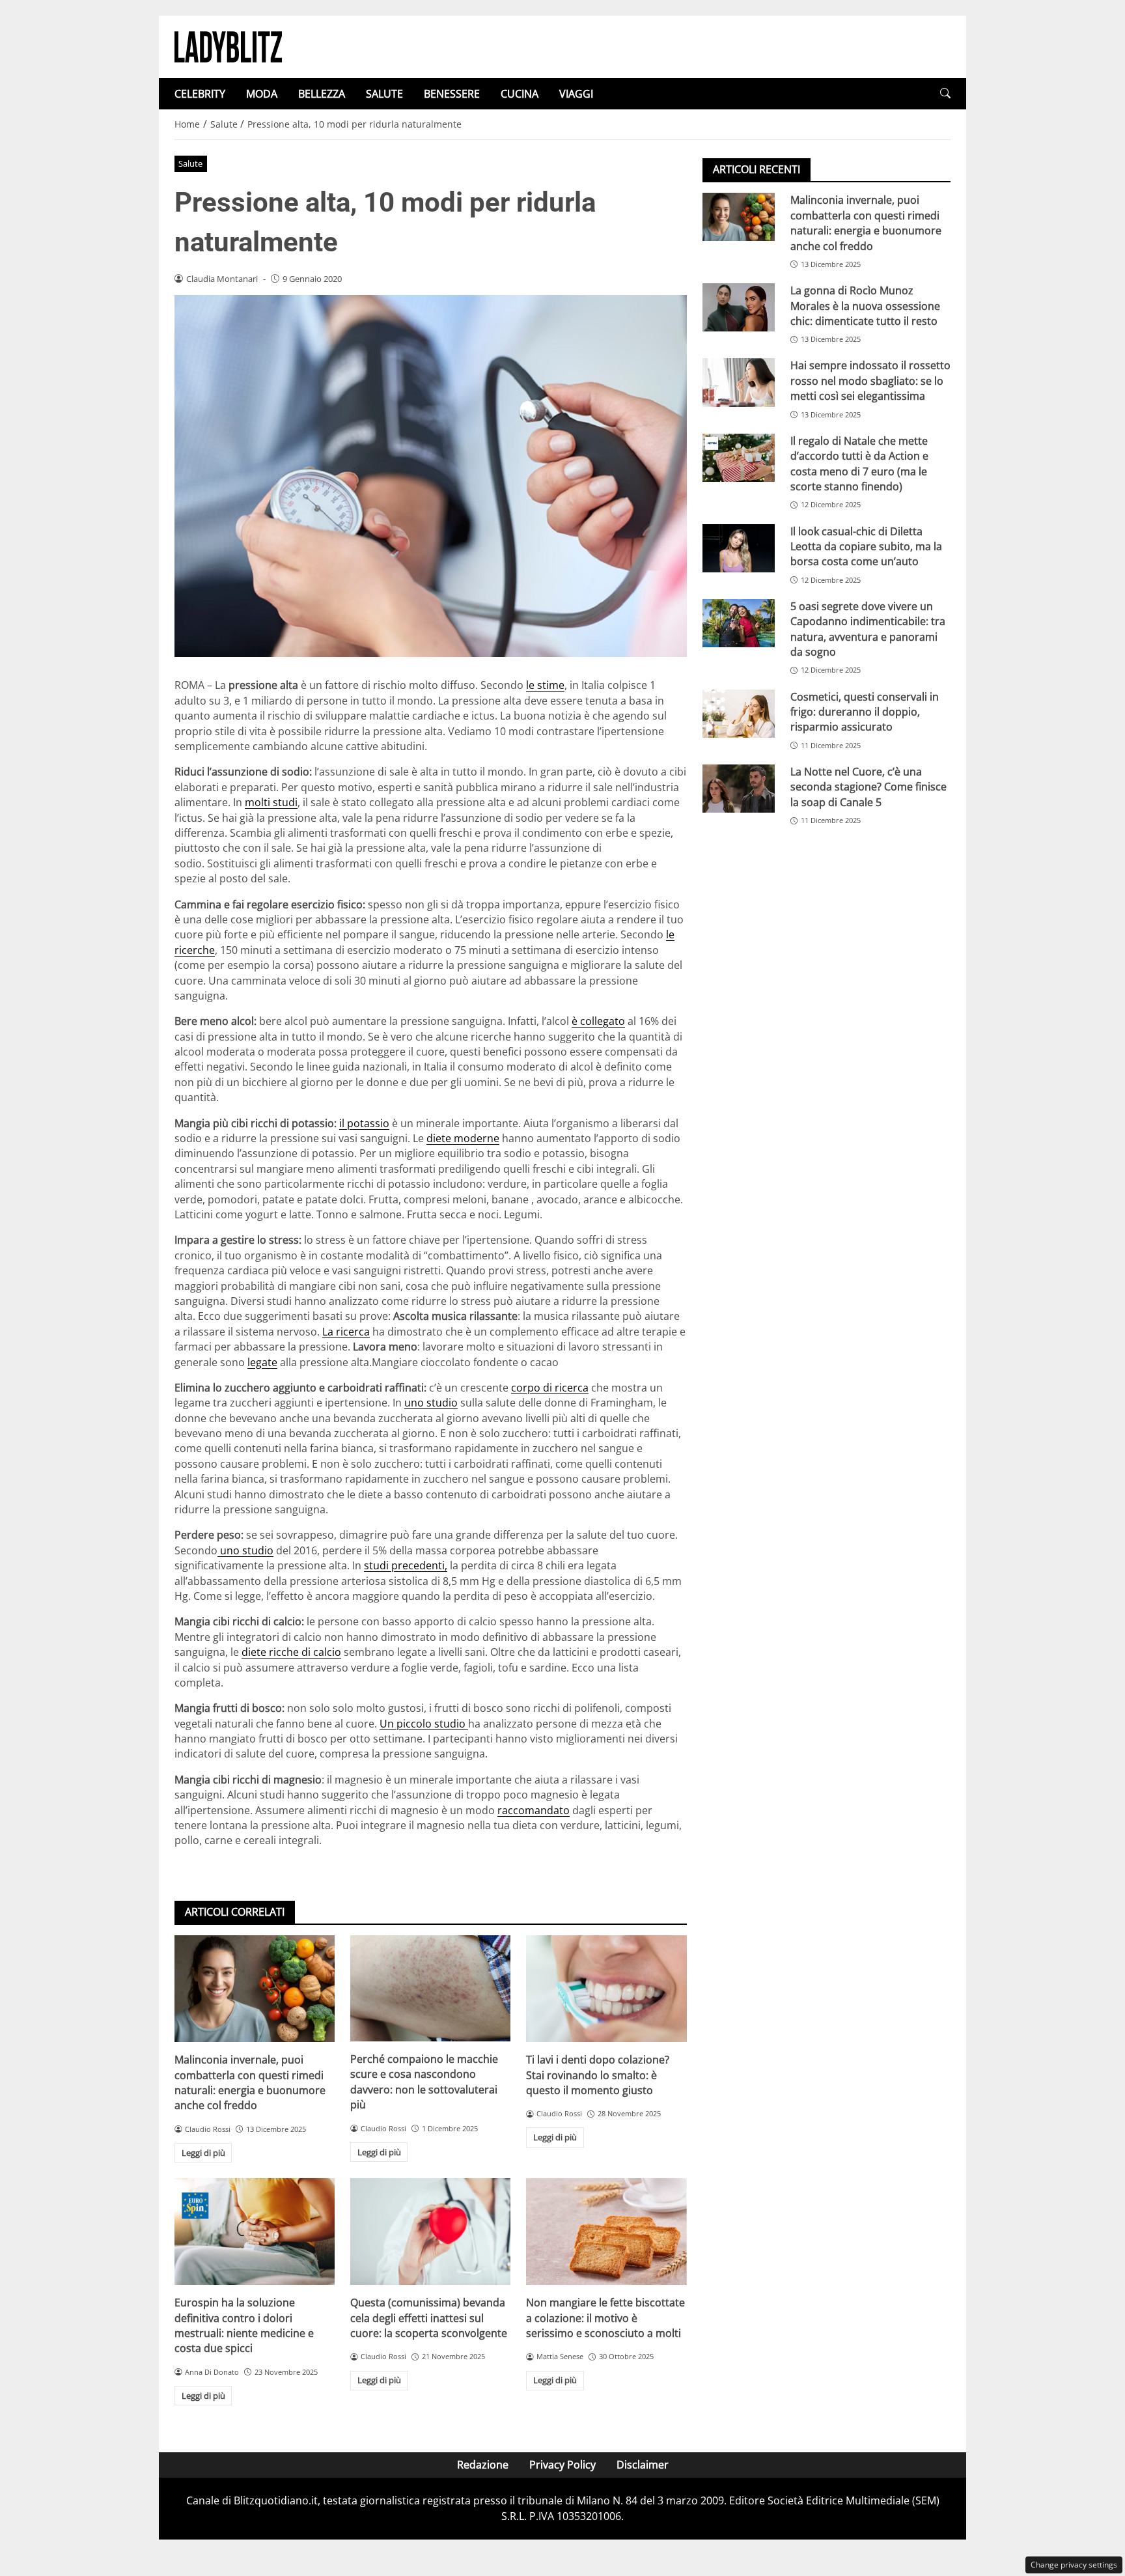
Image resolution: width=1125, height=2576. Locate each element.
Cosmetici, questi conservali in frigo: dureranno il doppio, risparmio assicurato (865, 711)
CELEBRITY (200, 94)
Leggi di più (203, 2153)
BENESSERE (452, 94)
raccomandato (534, 1810)
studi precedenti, (406, 1565)
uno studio (431, 1403)
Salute (190, 163)
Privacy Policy (562, 2465)
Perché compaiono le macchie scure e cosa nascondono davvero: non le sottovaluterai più (424, 2082)
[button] (945, 93)
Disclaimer (643, 2465)
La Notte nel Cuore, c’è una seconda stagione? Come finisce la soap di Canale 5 (868, 787)
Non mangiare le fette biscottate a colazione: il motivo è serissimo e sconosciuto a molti (605, 2318)
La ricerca (346, 1332)
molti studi (271, 802)
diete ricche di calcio (291, 1652)
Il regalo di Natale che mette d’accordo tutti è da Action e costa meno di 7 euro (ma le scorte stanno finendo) (859, 463)
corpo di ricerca (550, 1388)
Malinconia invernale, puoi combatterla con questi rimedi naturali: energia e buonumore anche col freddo (250, 2082)
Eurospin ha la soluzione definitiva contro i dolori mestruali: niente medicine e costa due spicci (244, 2325)
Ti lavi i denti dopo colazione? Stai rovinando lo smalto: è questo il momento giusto (598, 2075)
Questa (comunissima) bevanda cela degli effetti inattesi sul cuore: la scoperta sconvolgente (429, 2318)
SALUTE (384, 94)
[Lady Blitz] (228, 46)
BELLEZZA (322, 94)
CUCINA (520, 94)
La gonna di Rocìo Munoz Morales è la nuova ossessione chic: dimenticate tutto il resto (865, 306)
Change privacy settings (1074, 2565)
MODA (262, 94)
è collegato (598, 1021)
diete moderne (463, 1138)
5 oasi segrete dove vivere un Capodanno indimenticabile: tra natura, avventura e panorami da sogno (868, 628)
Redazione (483, 2465)
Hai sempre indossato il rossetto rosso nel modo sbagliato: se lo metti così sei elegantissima (870, 381)
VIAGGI (576, 94)
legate (262, 1362)
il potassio (364, 1123)
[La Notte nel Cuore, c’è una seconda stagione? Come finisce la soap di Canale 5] (739, 789)
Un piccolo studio (424, 1724)
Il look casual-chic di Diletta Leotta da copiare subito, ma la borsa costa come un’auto (866, 546)
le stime (545, 685)
